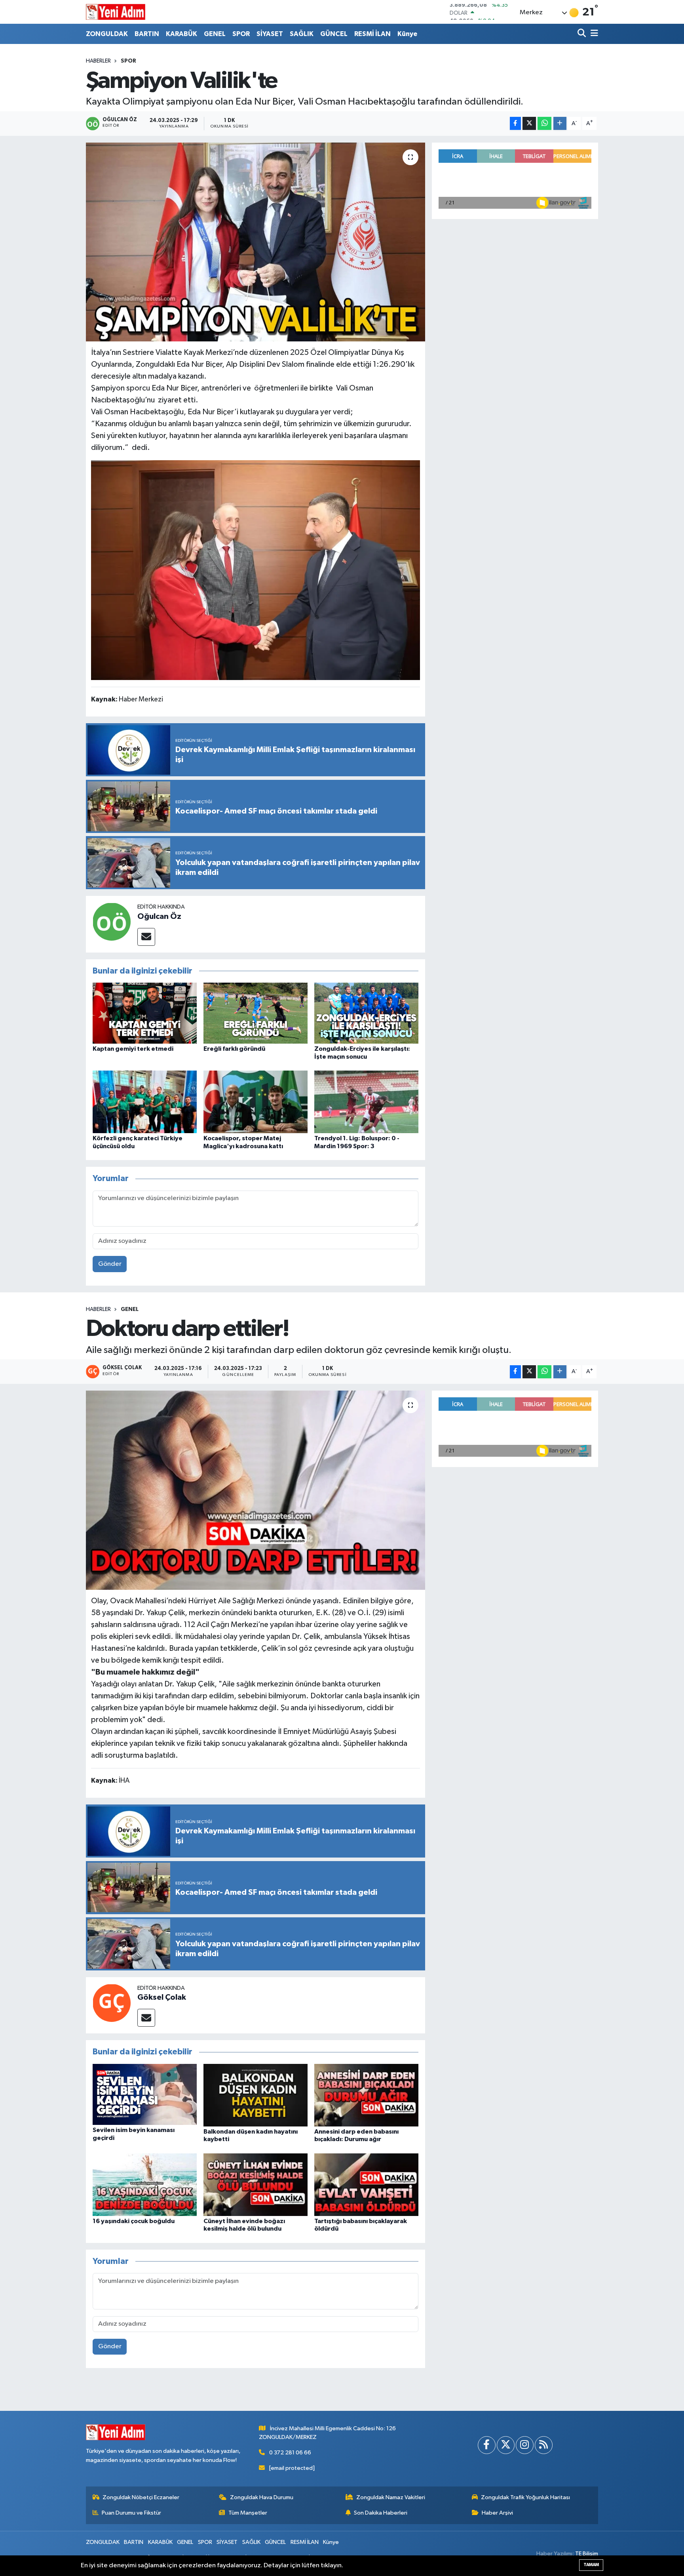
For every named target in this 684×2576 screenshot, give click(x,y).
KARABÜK (181, 34)
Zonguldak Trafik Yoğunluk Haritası (525, 2497)
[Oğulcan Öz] (112, 921)
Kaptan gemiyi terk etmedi (133, 1049)
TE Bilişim (587, 2554)
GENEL (215, 34)
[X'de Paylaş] (529, 123)
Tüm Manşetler (248, 2513)
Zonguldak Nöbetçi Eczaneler (141, 2497)
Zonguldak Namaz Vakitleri (391, 2497)
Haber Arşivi (497, 2513)
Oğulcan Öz (159, 916)
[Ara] (582, 34)
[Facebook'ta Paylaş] (515, 123)
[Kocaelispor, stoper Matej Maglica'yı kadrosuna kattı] (256, 1102)
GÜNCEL (334, 34)
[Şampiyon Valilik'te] (256, 242)
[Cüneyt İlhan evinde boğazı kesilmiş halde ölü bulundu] (256, 2184)
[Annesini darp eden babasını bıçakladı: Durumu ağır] (366, 2095)
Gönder (110, 1264)
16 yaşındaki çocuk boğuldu (134, 2221)
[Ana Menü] (593, 34)
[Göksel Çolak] (112, 2003)
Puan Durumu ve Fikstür (131, 2513)
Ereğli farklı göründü (234, 1049)
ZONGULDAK (107, 34)
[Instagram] (525, 2445)
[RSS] (544, 2445)
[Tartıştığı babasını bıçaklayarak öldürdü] (366, 2184)
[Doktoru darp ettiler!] (256, 1490)
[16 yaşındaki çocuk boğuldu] (145, 2184)
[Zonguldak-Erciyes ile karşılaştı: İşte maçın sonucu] (366, 1013)
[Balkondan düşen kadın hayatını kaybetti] (256, 2095)
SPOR (241, 34)
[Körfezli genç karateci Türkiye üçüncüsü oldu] (145, 1102)
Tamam (591, 2565)
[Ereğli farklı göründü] (256, 1013)
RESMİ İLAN (372, 34)
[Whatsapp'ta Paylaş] (544, 123)
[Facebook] (487, 2445)
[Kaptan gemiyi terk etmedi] (145, 1013)
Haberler (98, 61)
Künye (407, 34)
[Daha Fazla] (560, 123)
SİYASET (270, 34)
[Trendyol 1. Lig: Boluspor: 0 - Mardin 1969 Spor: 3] (366, 1102)
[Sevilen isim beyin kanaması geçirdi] (145, 2094)
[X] (506, 2445)
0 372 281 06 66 (290, 2453)
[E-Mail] (146, 937)
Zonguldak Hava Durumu (262, 2497)
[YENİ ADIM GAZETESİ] (116, 12)
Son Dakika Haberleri (381, 2513)
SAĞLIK (302, 34)
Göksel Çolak (162, 1997)
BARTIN (147, 34)
